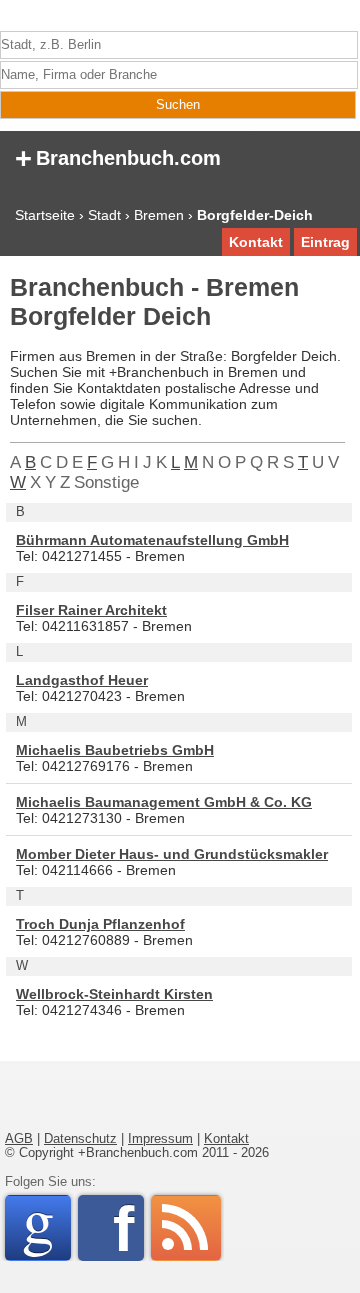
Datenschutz (80, 1139)
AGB (19, 1139)
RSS (186, 1228)
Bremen (159, 215)
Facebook (128, 1228)
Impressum (160, 1139)
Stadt (104, 215)
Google (46, 1228)
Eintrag (325, 242)
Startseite (45, 215)
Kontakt (256, 242)
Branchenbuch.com (118, 156)
